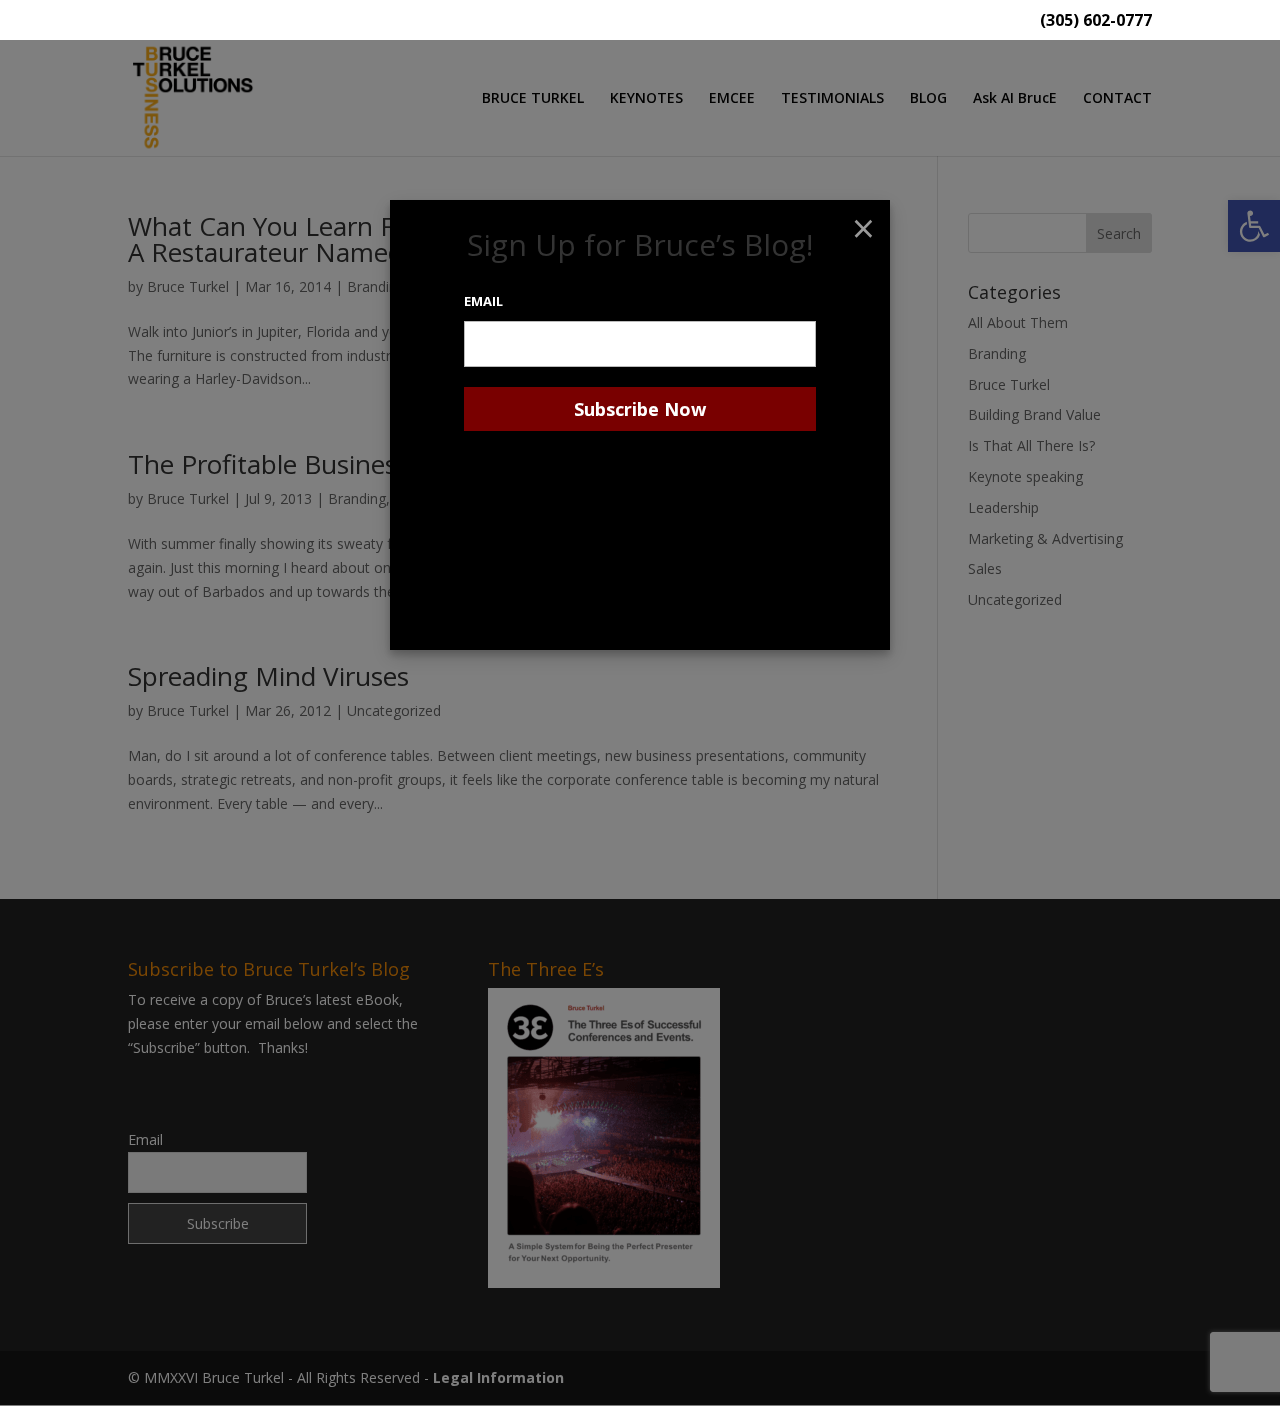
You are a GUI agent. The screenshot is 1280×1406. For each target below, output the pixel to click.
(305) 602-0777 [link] (1096, 21)
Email (483, 301)
